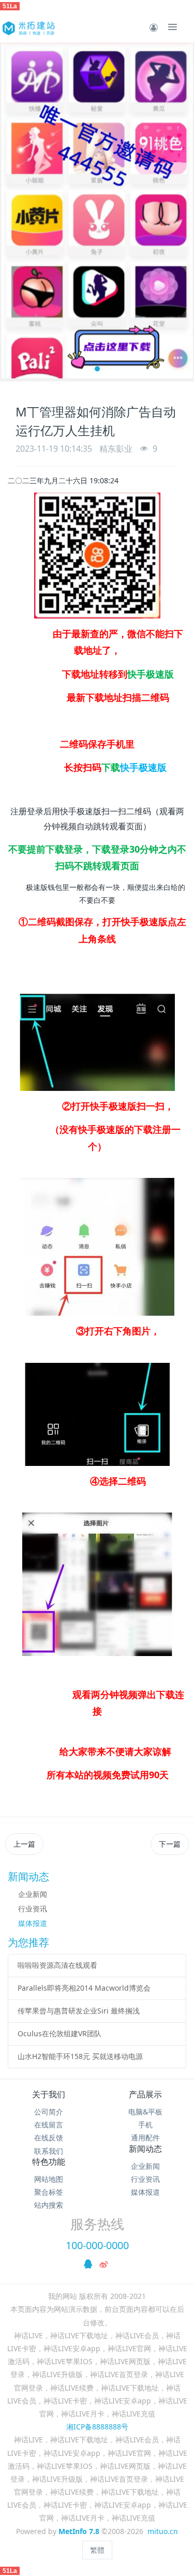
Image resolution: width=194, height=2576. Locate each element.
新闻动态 (145, 2149)
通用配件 (145, 2138)
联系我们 (49, 2151)
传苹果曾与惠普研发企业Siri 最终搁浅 (79, 2011)
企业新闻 (33, 1894)
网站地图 (49, 2179)
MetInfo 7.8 (79, 2531)
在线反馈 (49, 2138)
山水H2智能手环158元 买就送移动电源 (80, 2056)
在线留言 (49, 2125)
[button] (13, 212)
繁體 (97, 2550)
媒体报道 (33, 1923)
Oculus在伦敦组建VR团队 (59, 2033)
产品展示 (145, 2094)
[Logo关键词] (28, 27)
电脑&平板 (145, 2112)
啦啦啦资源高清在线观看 (57, 1965)
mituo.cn (163, 2531)
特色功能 (49, 2162)
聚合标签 (49, 2192)
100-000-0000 (97, 2245)
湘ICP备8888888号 (97, 2427)
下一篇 (170, 1844)
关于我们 (49, 2094)
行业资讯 (33, 1909)
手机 (145, 2125)
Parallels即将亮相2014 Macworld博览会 (84, 1988)
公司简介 (49, 2112)
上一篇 (24, 1844)
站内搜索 (49, 2205)
